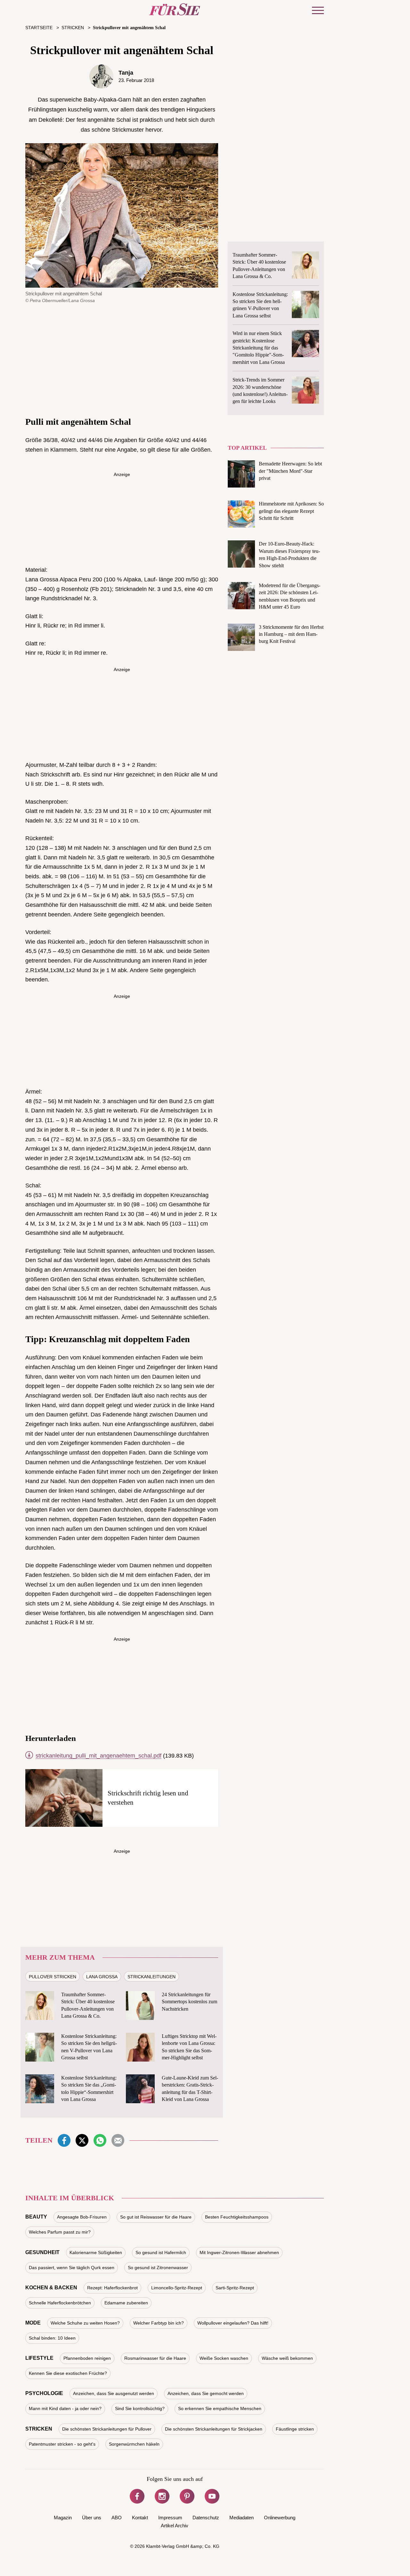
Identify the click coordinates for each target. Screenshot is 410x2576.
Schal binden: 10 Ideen (52, 2338)
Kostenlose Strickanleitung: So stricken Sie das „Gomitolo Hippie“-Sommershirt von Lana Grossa (89, 2088)
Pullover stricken (53, 1977)
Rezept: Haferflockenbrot (112, 2288)
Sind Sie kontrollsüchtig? (140, 2408)
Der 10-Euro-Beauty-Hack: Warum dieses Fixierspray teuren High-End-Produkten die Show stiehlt (289, 554)
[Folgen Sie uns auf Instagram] (162, 2496)
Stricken (39, 2429)
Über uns (92, 2518)
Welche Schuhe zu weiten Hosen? (85, 2323)
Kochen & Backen (51, 2288)
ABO (117, 2518)
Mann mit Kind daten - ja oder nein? (65, 2408)
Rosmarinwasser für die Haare (155, 2358)
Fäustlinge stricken (295, 2429)
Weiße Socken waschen (224, 2358)
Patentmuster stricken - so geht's (62, 2444)
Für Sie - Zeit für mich (175, 9)
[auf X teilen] (82, 2140)
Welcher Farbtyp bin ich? (159, 2323)
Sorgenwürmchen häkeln (134, 2444)
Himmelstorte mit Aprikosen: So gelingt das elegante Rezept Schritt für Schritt (291, 511)
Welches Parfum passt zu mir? (60, 2232)
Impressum (170, 2518)
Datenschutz (206, 2518)
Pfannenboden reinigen (87, 2358)
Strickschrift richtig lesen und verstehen (148, 1798)
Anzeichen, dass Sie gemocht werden (206, 2393)
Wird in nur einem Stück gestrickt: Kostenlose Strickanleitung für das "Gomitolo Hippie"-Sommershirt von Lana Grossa (259, 348)
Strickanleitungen (152, 1977)
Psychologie (44, 2393)
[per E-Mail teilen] (118, 2140)
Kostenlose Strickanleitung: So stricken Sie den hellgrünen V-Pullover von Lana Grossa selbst (89, 2047)
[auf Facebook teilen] (64, 2140)
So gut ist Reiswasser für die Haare (156, 2217)
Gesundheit (42, 2252)
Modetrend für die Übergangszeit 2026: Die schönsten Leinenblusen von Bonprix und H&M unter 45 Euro (290, 596)
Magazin (63, 2518)
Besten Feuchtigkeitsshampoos (237, 2217)
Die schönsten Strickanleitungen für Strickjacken (214, 2429)
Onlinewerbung (280, 2518)
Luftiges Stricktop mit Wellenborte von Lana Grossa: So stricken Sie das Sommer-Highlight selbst (189, 2047)
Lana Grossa (102, 1977)
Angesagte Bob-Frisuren (82, 2217)
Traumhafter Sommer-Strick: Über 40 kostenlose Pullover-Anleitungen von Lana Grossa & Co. (88, 2005)
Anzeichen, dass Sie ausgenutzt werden (114, 2393)
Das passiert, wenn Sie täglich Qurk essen (72, 2268)
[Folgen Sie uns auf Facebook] (137, 2496)
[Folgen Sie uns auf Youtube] (212, 2496)
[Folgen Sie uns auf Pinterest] (187, 2496)
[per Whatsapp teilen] (100, 2140)
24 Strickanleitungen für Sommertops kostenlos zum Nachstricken (189, 2002)
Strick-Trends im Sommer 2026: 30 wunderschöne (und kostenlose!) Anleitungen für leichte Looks (260, 390)
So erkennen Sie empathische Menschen (220, 2408)
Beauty (36, 2217)
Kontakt (140, 2518)
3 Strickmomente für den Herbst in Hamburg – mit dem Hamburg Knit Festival (291, 634)
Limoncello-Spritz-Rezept (177, 2288)
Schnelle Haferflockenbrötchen (60, 2303)
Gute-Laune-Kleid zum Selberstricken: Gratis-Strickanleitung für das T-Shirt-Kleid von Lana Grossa (190, 2088)
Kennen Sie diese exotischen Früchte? (68, 2373)
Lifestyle (39, 2358)
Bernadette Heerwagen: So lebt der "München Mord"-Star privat (290, 471)
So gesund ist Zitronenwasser (158, 2268)
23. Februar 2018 (136, 80)
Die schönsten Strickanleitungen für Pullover (107, 2429)
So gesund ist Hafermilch (161, 2252)
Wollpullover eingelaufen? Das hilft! (233, 2323)
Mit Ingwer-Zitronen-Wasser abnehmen (239, 2252)
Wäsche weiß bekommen (287, 2358)
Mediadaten (242, 2518)
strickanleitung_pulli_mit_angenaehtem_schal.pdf (98, 1756)
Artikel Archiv (175, 2526)
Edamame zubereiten (126, 2303)
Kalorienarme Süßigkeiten (96, 2252)
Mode (33, 2323)
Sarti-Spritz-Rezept (235, 2288)
